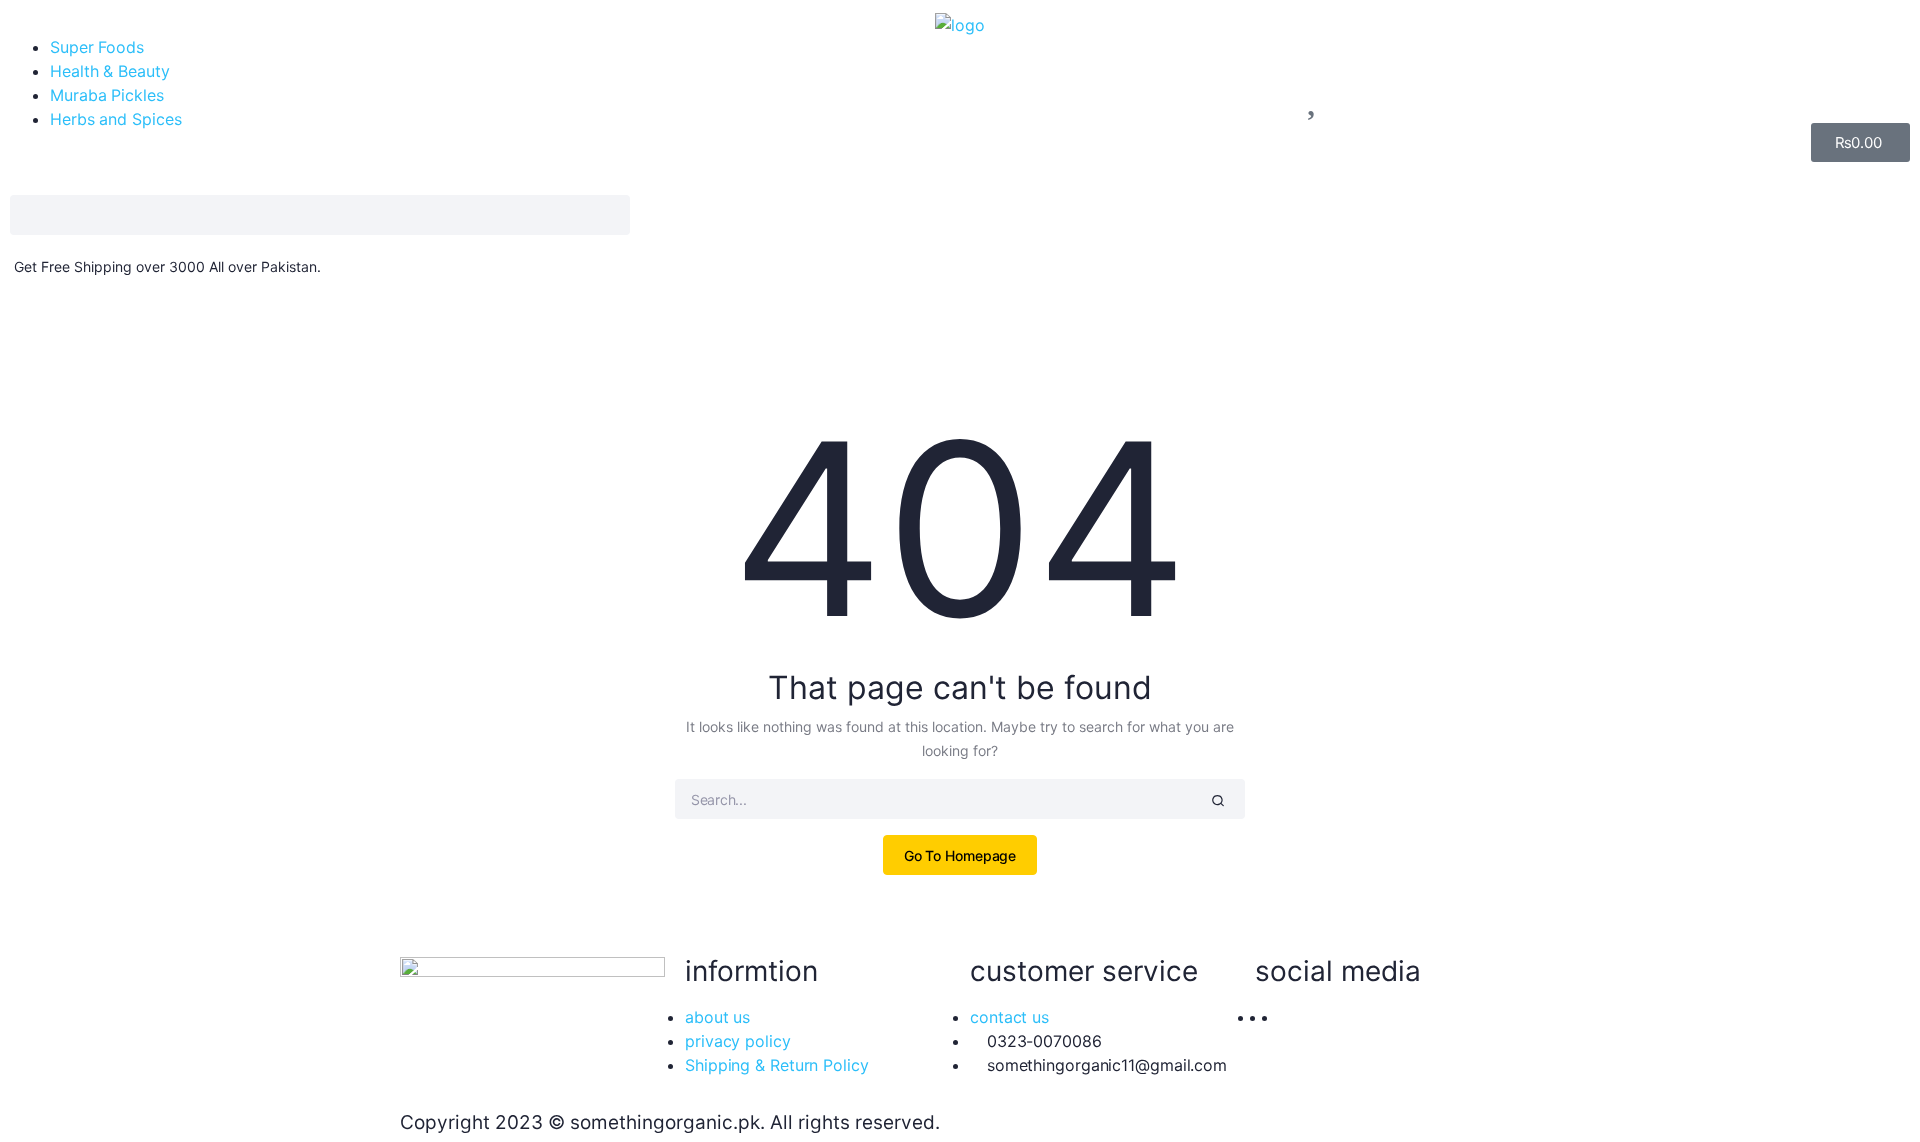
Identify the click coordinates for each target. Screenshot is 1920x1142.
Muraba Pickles (107, 95)
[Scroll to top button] (1875, 1097)
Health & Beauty (110, 71)
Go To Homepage (960, 855)
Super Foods (97, 47)
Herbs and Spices (115, 119)
